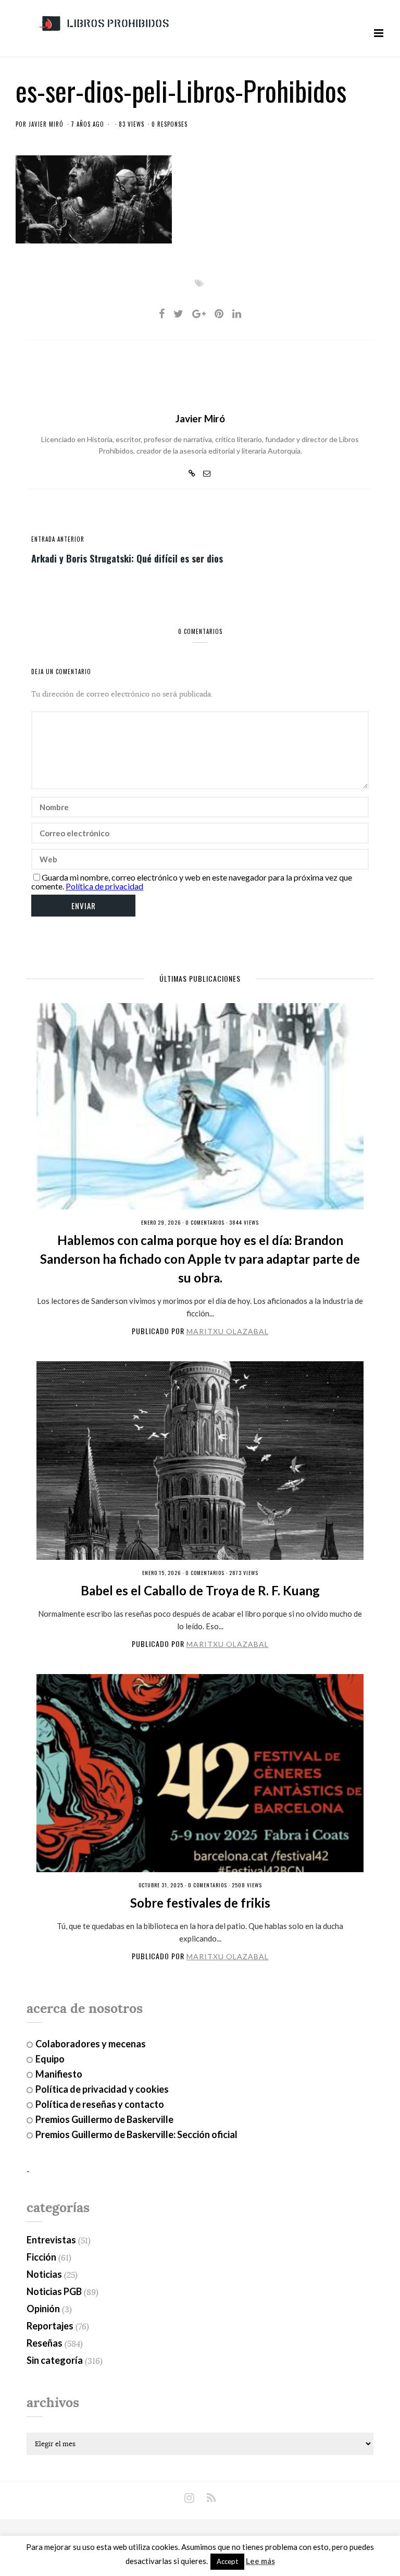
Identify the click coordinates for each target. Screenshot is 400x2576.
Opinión (43, 2309)
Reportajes (50, 2326)
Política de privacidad (104, 886)
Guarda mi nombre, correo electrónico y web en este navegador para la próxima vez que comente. (192, 882)
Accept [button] (227, 2561)
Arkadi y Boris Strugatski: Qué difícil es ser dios (127, 558)
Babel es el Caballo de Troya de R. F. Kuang (200, 1590)
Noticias (44, 2274)
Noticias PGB (54, 2291)
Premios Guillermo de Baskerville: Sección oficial (136, 2134)
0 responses (170, 124)
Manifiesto (59, 2074)
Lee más (260, 2561)
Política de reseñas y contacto (100, 2104)
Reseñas (45, 2343)
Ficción (41, 2257)
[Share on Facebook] (162, 313)
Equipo (50, 2059)
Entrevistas (51, 2240)
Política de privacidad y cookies (102, 2089)
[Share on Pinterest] (219, 313)
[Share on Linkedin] (237, 313)
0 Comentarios (205, 1222)
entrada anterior (58, 539)
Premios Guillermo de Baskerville (104, 2119)
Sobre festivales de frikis (200, 1903)
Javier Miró (46, 124)
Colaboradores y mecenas (91, 2044)
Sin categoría (55, 2360)
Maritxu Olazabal (228, 1331)
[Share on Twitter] (178, 313)
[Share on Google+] (199, 313)
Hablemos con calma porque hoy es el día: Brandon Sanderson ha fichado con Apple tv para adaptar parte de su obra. (200, 1259)
